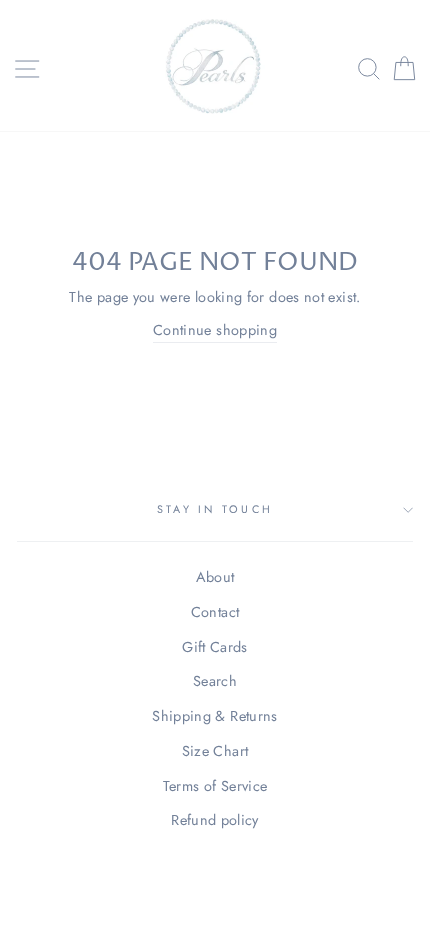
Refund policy (215, 820)
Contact (215, 612)
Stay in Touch (215, 509)
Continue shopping (215, 330)
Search (215, 681)
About (215, 577)
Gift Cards (215, 647)
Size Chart (215, 751)
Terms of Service (215, 786)
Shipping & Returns (215, 716)
